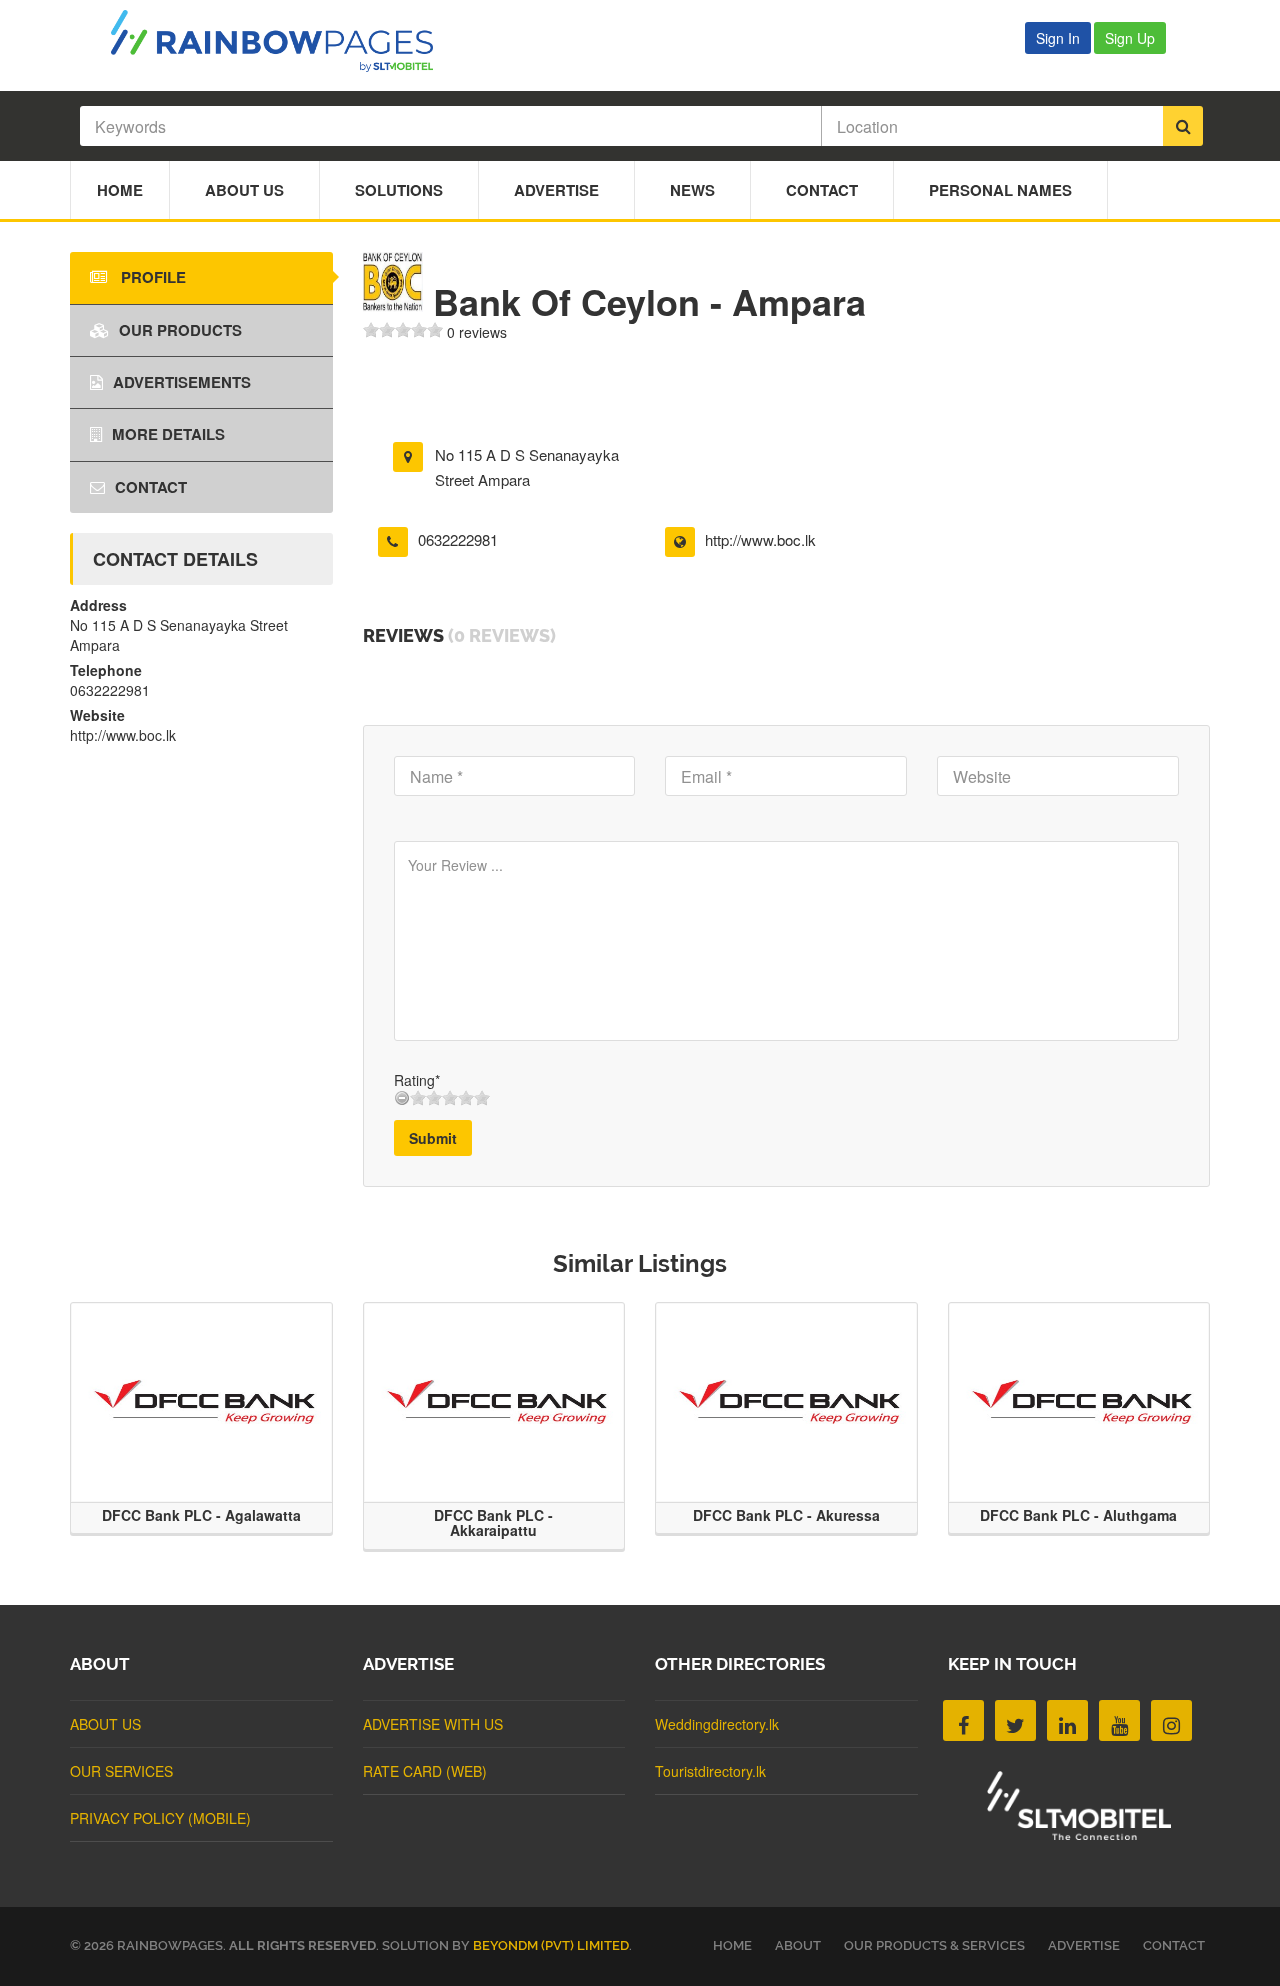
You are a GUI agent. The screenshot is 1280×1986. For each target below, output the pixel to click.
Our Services (121, 1771)
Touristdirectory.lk (710, 1771)
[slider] (403, 330)
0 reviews (477, 332)
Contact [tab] (151, 487)
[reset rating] (402, 1098)
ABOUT (798, 1945)
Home (120, 190)
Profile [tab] (151, 277)
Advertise (556, 190)
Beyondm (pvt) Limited (551, 1945)
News (692, 190)
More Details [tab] (168, 434)
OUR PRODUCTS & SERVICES (934, 1945)
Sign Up (1130, 38)
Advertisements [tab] (182, 382)
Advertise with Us (433, 1724)
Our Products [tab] (180, 330)
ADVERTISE (1084, 1945)
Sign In (1058, 38)
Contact (822, 190)
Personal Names (1000, 190)
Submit (433, 1138)
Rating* (417, 1080)
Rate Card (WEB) (425, 1771)
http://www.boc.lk (760, 539)
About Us (244, 190)
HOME (732, 1945)
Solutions (399, 190)
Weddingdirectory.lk (717, 1724)
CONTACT (1174, 1945)
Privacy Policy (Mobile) (160, 1818)
